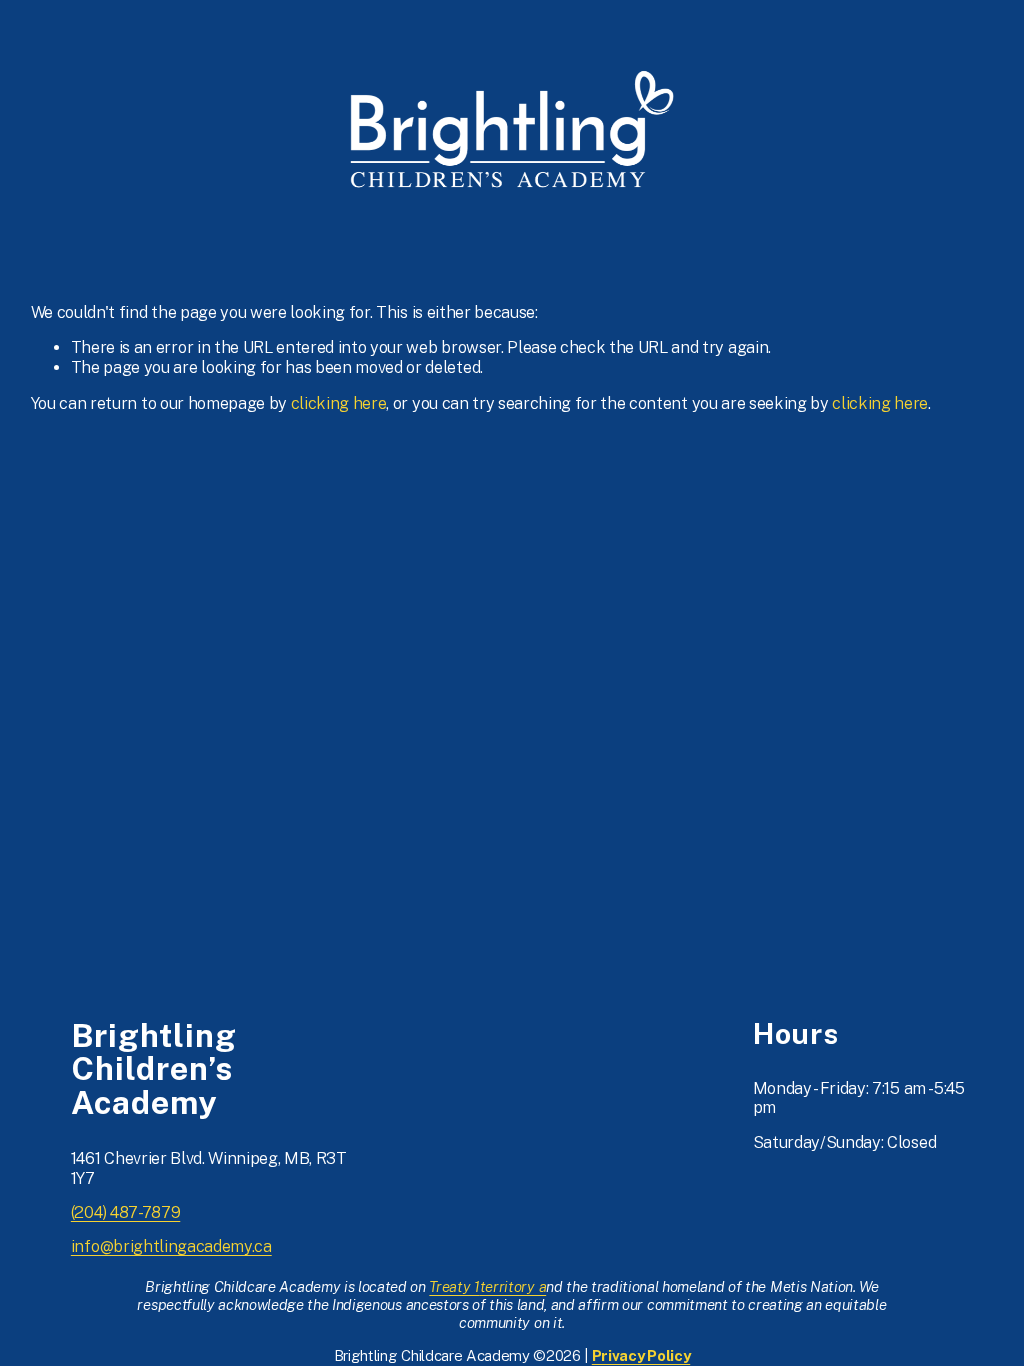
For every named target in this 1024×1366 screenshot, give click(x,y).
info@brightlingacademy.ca (171, 1246)
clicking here (339, 403)
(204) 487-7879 (125, 1212)
